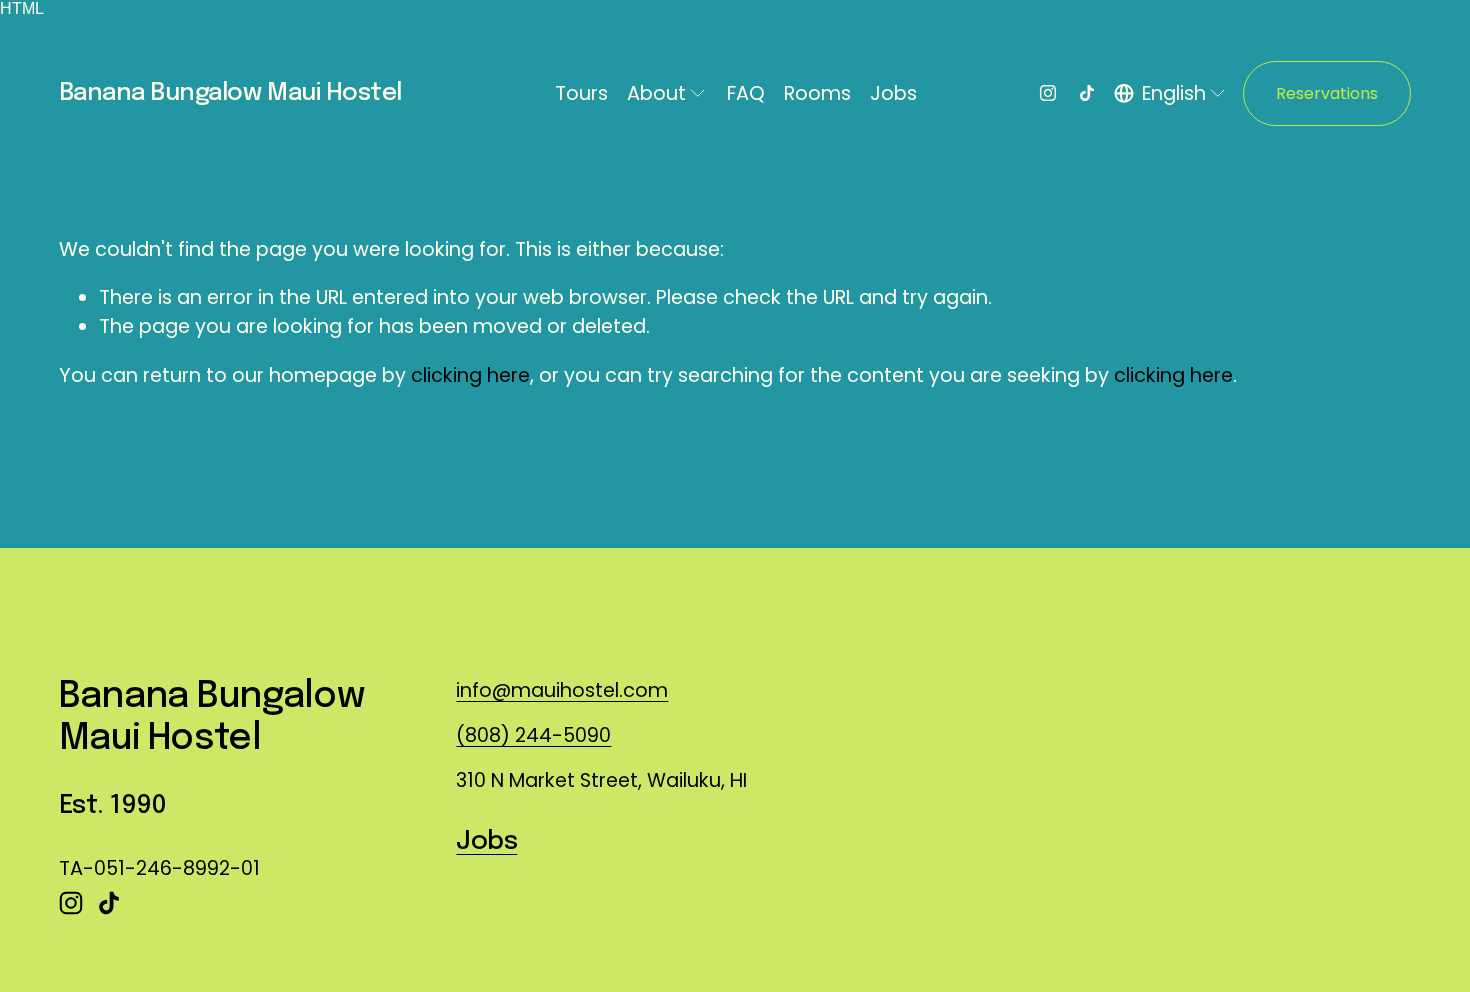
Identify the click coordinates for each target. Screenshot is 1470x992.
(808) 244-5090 (533, 735)
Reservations (1327, 93)
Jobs (893, 93)
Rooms (817, 93)
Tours (581, 93)
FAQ (746, 93)
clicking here (470, 375)
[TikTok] (1087, 93)
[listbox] (1170, 93)
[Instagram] (1048, 93)
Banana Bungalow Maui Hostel (230, 93)
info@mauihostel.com (562, 690)
